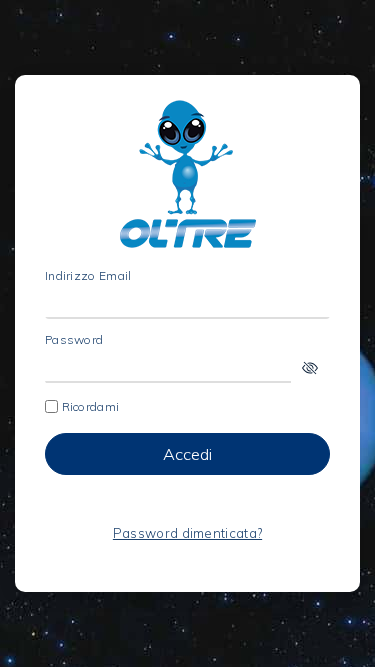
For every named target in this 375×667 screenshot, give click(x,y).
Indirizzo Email (88, 276)
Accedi (187, 454)
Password (74, 340)
